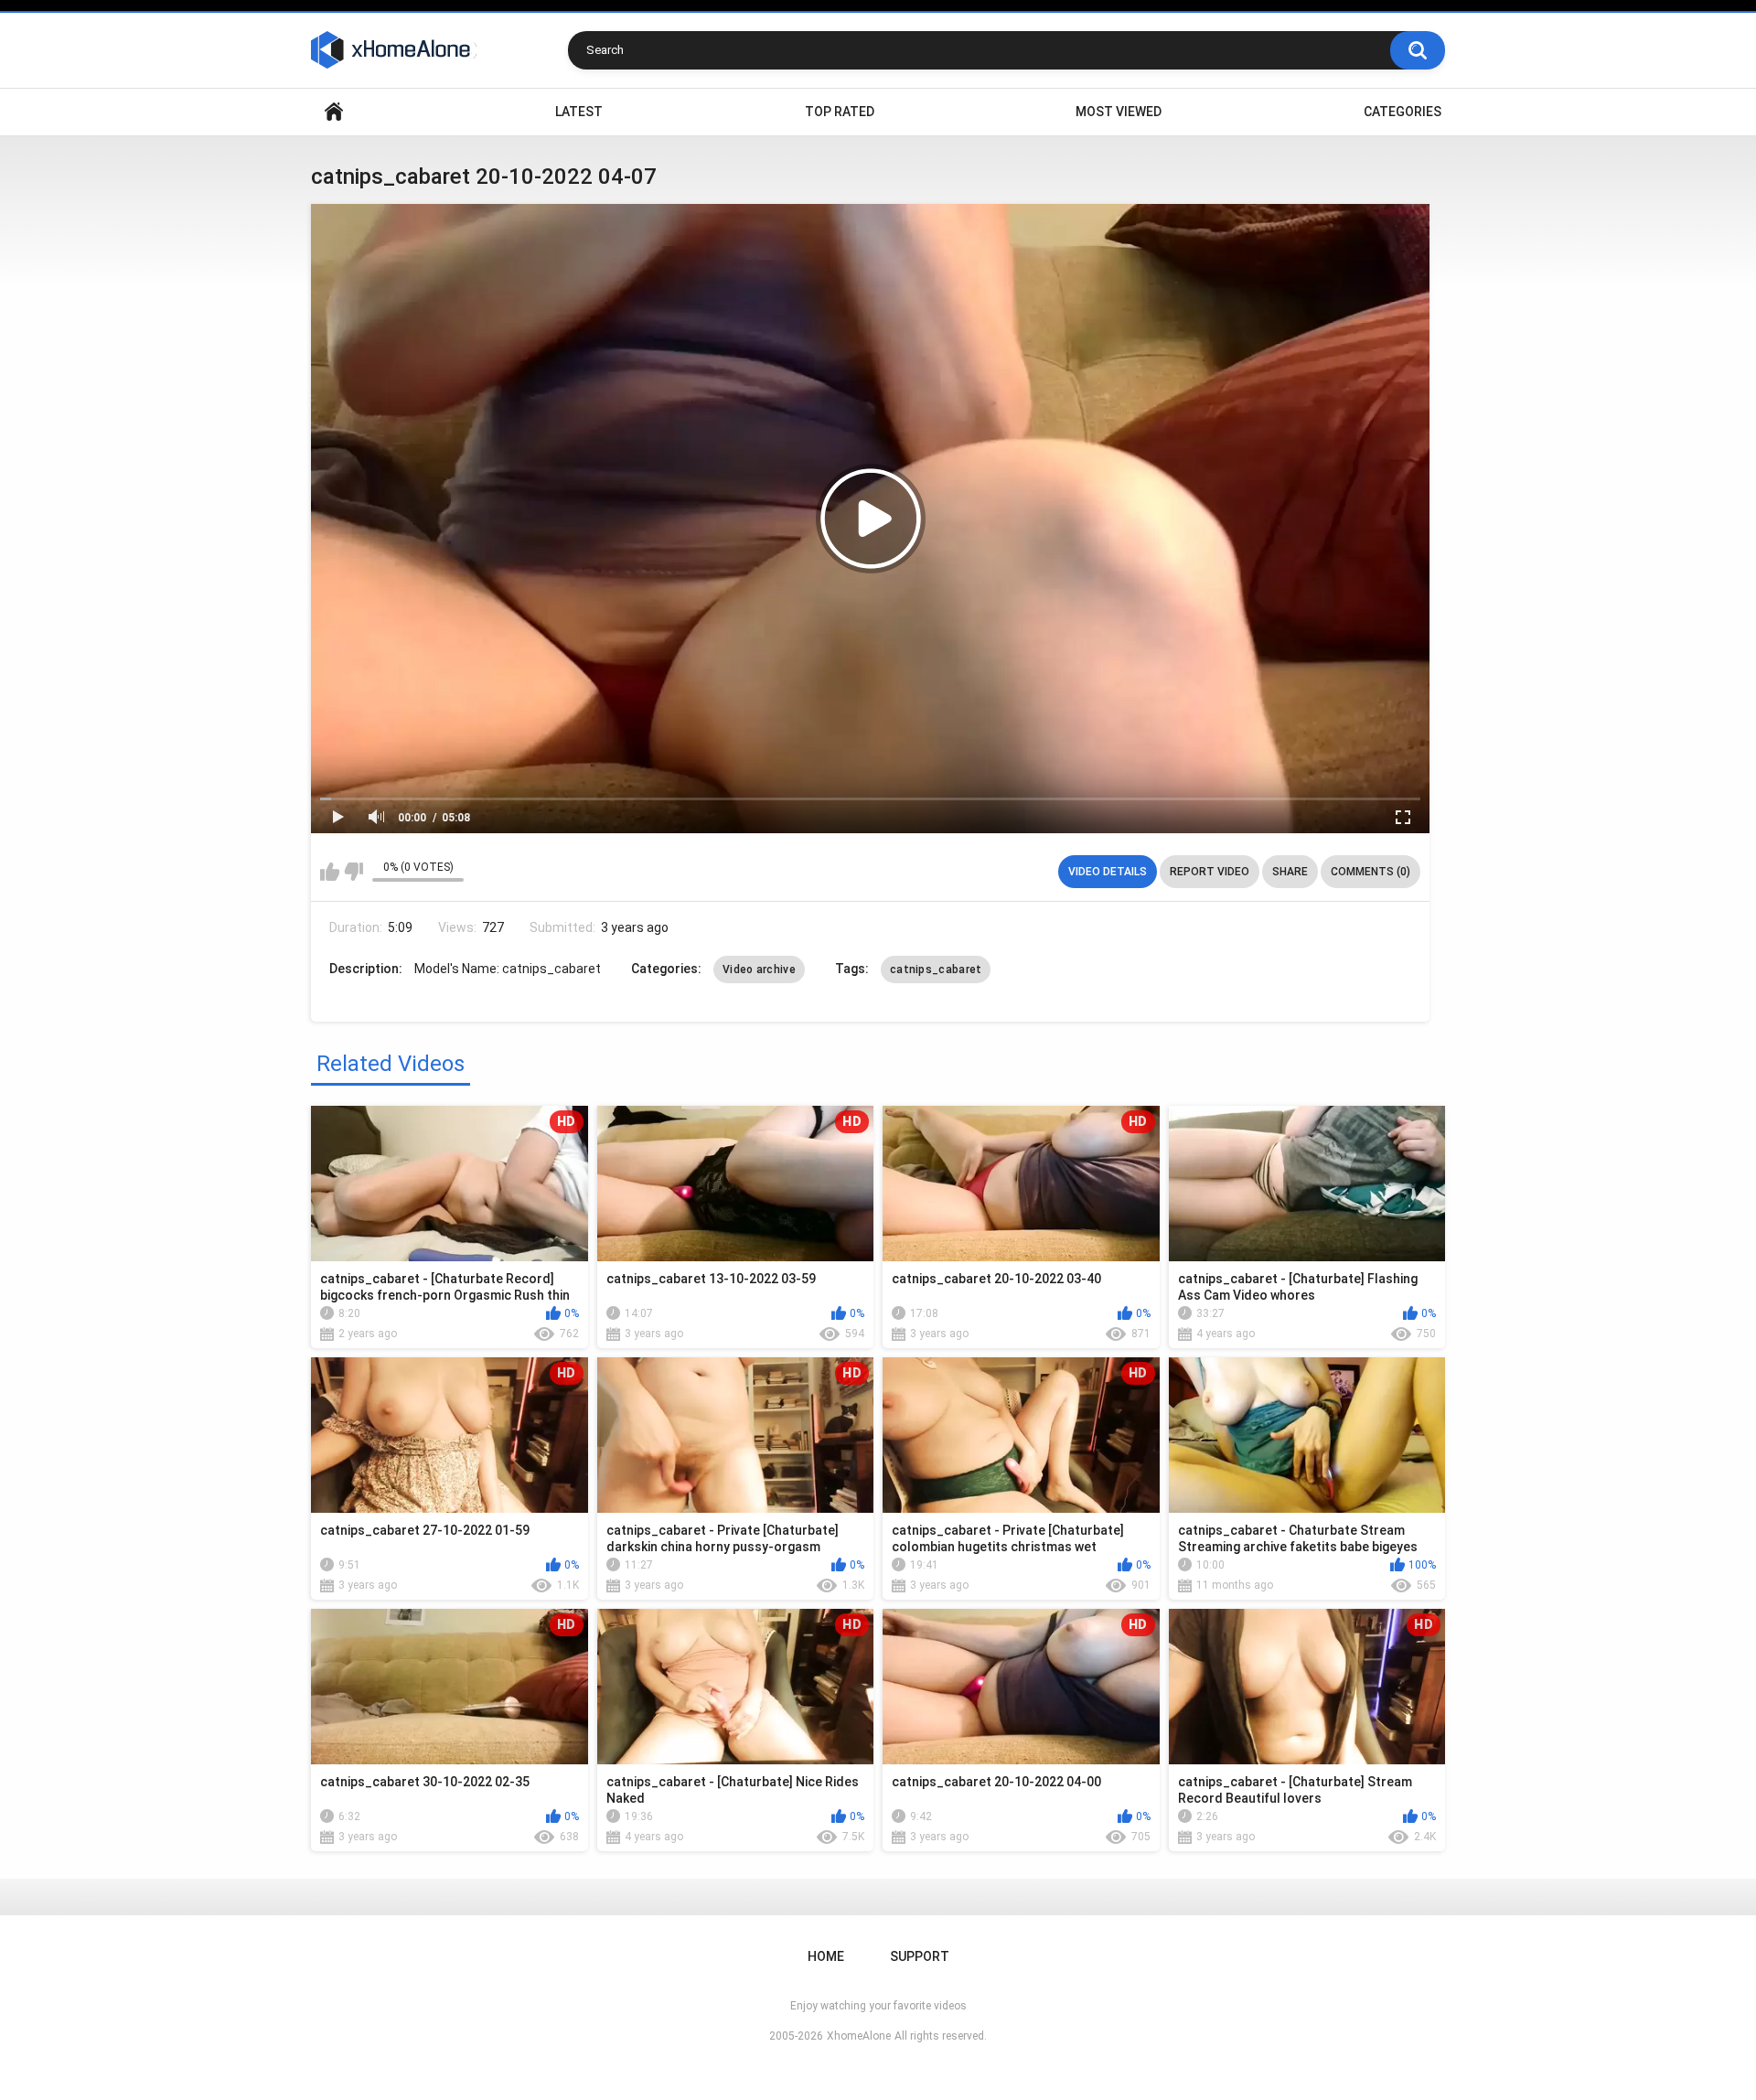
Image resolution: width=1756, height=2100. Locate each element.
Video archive (759, 970)
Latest (579, 112)
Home (334, 112)
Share (1290, 872)
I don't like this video (353, 872)
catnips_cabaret (936, 970)
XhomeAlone (859, 2036)
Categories (1403, 112)
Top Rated (840, 112)
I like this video (330, 872)
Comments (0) (1371, 872)
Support (920, 1956)
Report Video (1210, 872)
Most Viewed (1119, 112)
